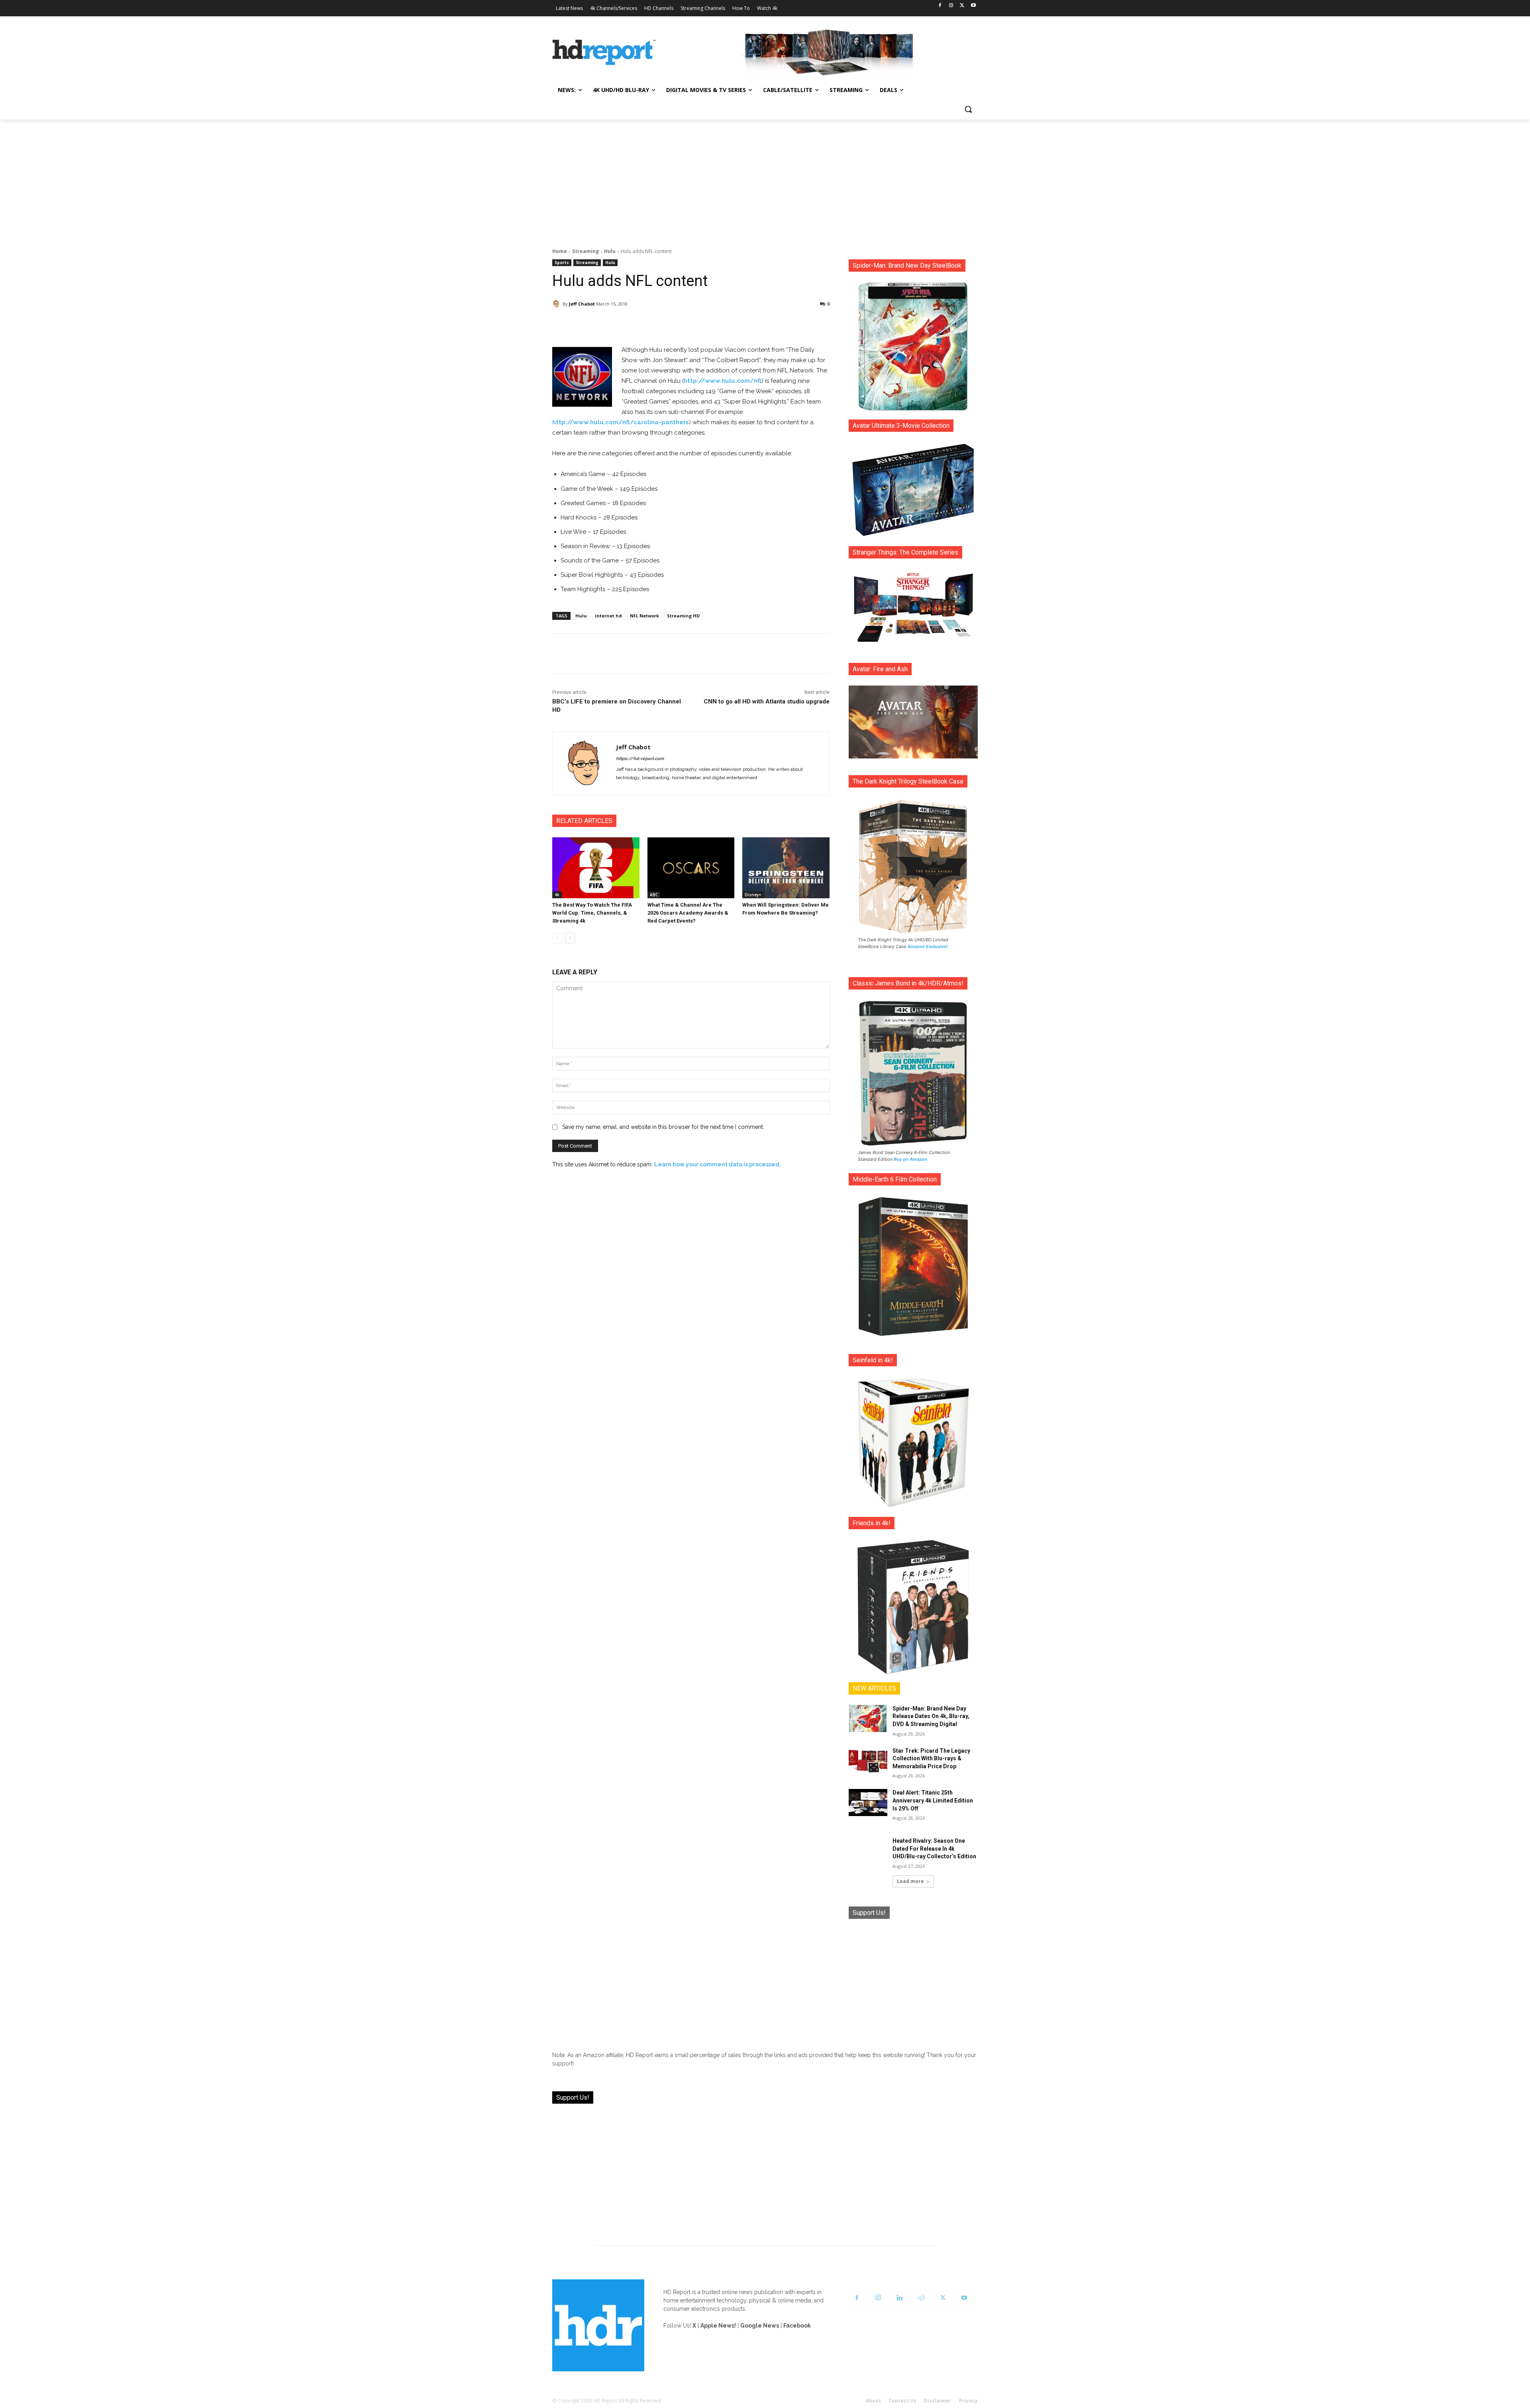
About (873, 2401)
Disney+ (753, 895)
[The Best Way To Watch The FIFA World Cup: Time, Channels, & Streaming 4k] (596, 868)
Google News (760, 2326)
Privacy (968, 2401)
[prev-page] (557, 938)
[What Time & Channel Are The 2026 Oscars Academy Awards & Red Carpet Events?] (691, 868)
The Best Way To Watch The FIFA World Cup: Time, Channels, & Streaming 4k (592, 913)
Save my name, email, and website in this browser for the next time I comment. (663, 1127)
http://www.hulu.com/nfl (723, 381)
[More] (761, 325)
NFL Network (644, 616)
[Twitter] (962, 6)
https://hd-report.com (640, 759)
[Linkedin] (900, 2298)
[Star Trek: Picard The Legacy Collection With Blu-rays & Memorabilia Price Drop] (868, 1761)
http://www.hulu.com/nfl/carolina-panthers (621, 422)
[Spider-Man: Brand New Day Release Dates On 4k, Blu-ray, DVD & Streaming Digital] (868, 1718)
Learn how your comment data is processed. (718, 1164)
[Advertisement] (765, 179)
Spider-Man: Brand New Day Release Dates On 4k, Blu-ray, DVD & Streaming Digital (931, 1716)
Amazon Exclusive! (928, 946)
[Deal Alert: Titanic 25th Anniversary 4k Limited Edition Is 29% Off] (868, 1803)
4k (557, 895)
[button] (968, 109)
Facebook (797, 2326)
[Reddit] (921, 2298)
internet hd (608, 616)
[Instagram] (951, 6)
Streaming (586, 251)
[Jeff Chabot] (557, 304)
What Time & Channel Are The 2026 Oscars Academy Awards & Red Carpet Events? (688, 913)
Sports (562, 263)
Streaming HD (683, 616)
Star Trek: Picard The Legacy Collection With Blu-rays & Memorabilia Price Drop (931, 1758)
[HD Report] (604, 53)
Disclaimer (938, 2401)
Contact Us (902, 2401)
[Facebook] (940, 6)
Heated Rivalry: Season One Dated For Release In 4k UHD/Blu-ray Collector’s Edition (934, 1849)
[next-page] (570, 938)
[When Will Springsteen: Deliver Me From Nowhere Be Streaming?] (786, 868)
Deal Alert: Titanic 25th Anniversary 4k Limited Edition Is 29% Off (933, 1800)
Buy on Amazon (910, 1159)
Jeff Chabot (582, 304)
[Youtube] (973, 6)
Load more (910, 1881)
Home (560, 251)
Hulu (610, 251)
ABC (654, 895)
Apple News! (718, 2326)
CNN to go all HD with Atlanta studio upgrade (767, 701)
